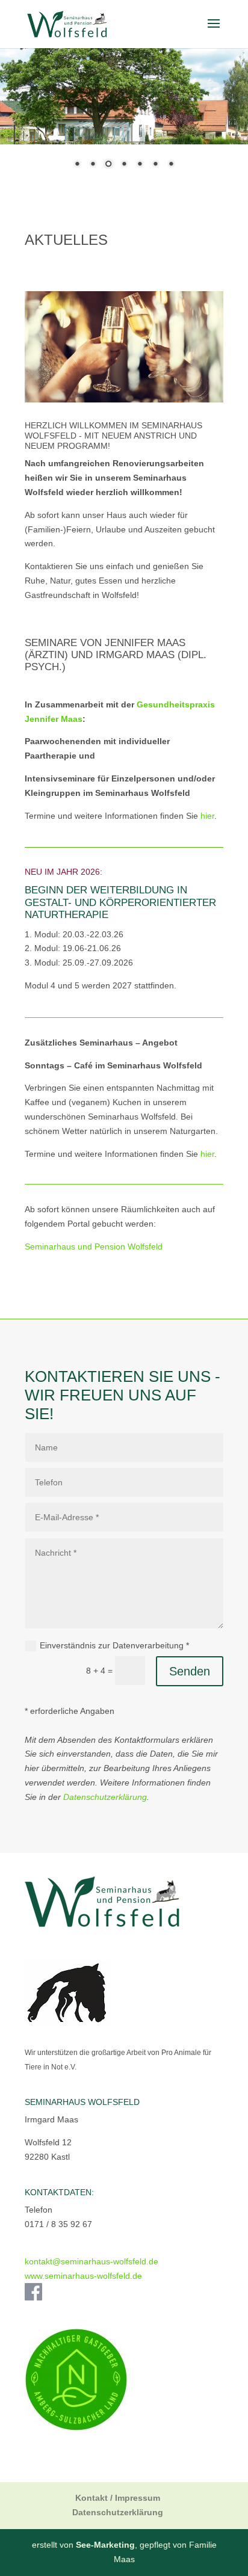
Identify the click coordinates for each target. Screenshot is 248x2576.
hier (207, 816)
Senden (190, 1671)
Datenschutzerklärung (105, 1797)
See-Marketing (105, 2545)
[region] (124, 115)
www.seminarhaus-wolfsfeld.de (83, 2276)
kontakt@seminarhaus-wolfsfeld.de (91, 2261)
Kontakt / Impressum (118, 2498)
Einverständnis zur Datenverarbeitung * (114, 1645)
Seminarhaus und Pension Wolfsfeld (94, 1246)
